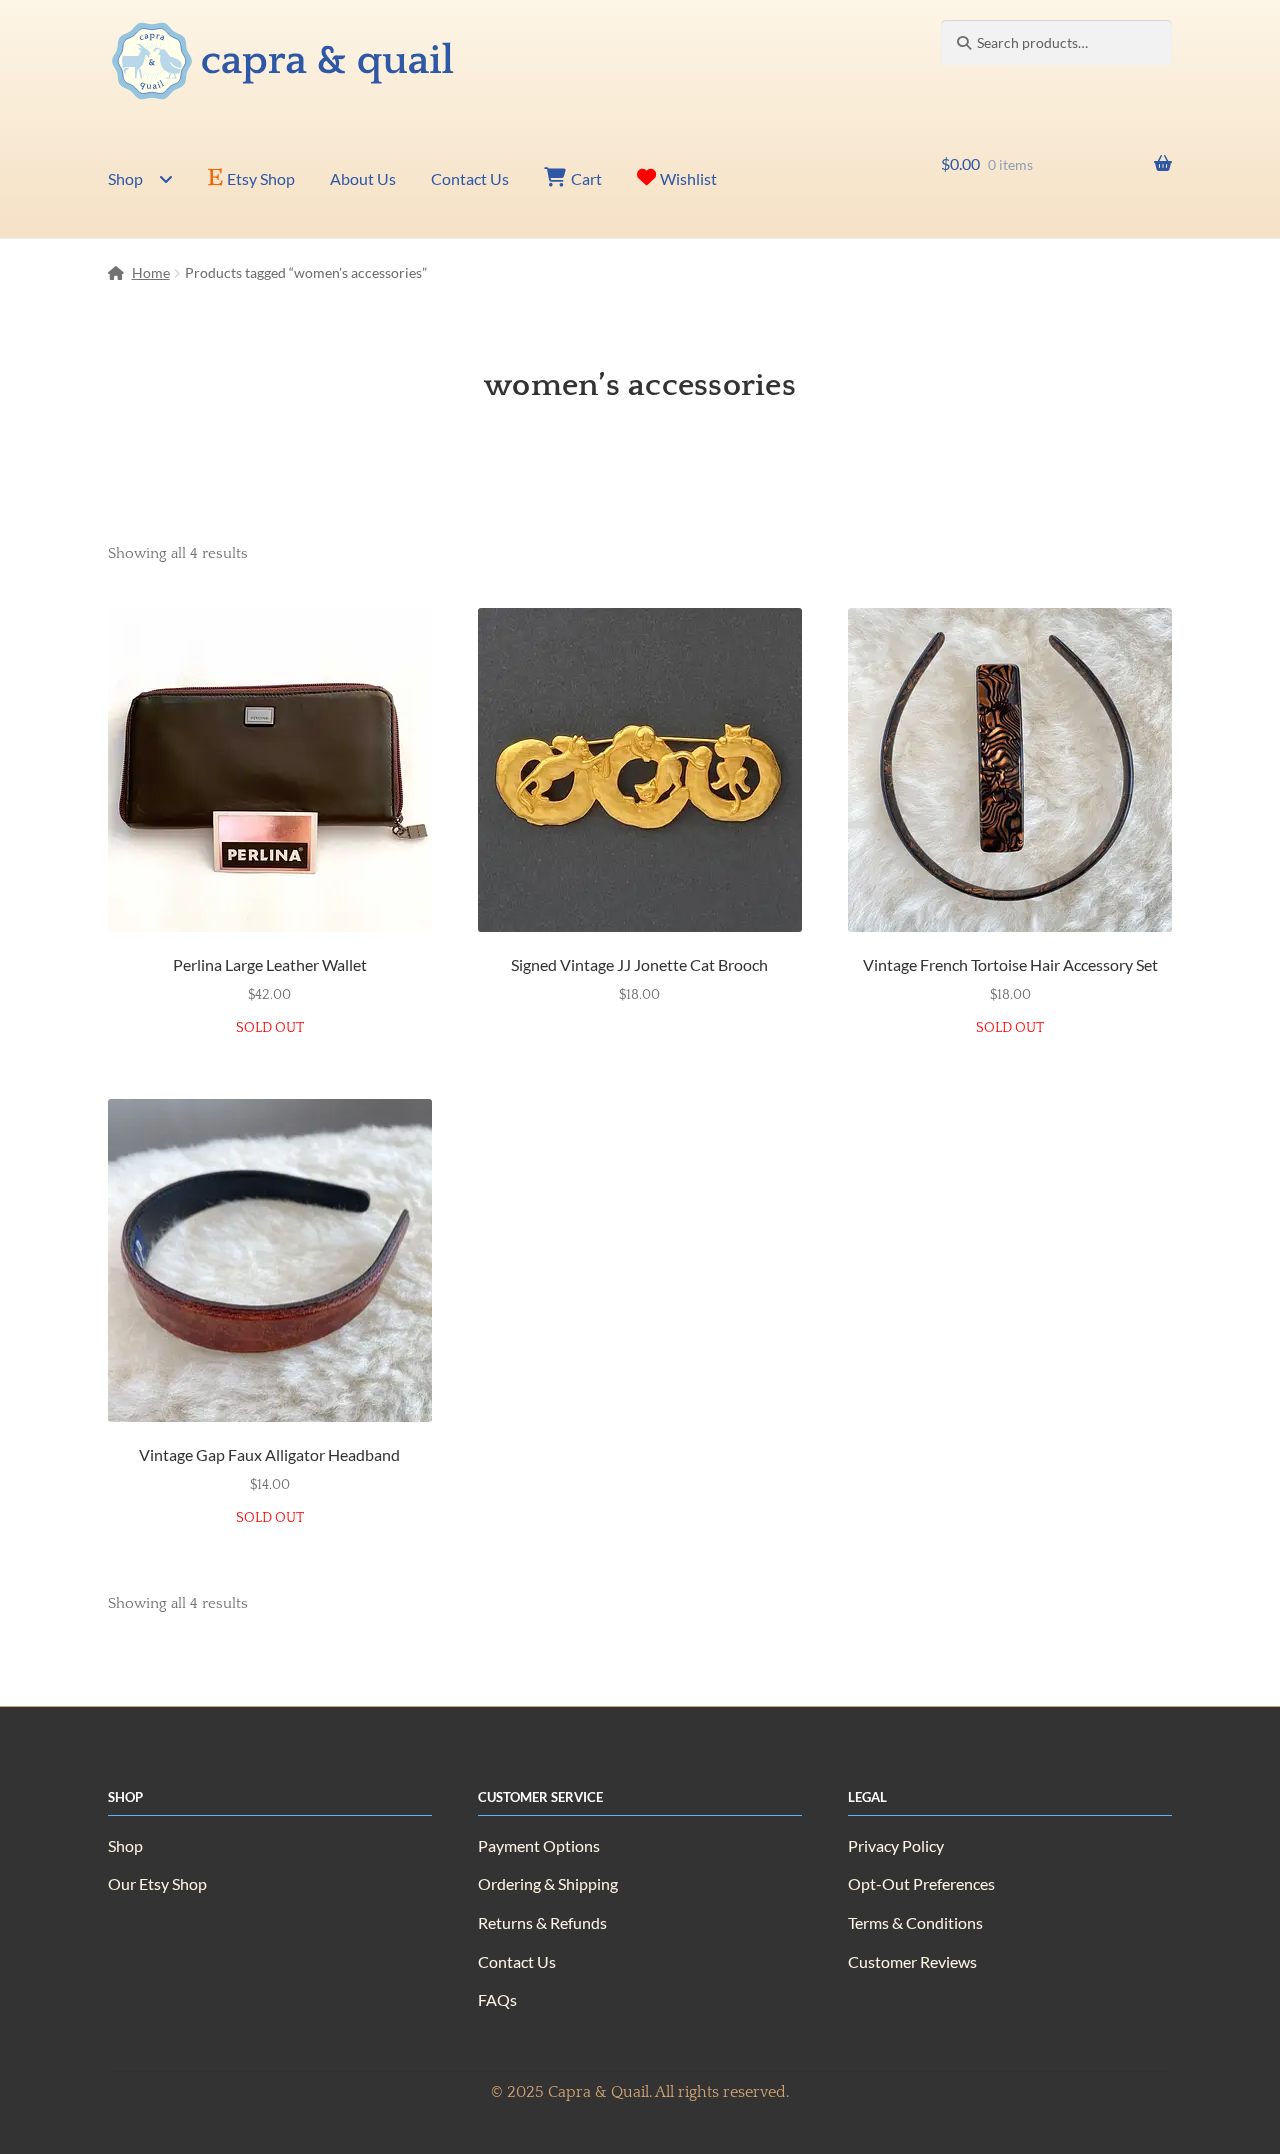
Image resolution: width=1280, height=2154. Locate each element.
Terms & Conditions (915, 1922)
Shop (125, 178)
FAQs (497, 1999)
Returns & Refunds (542, 1922)
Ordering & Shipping (548, 1883)
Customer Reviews (912, 1961)
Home (151, 272)
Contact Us (470, 178)
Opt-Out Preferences (921, 1883)
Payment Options (539, 1845)
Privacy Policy (896, 1845)
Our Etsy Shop (157, 1883)
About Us (363, 178)
